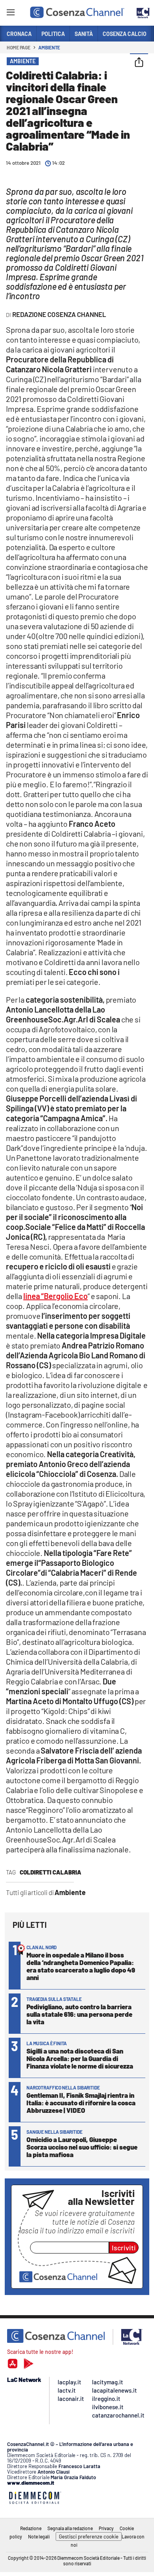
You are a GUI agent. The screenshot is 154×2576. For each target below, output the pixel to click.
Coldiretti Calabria (51, 1872)
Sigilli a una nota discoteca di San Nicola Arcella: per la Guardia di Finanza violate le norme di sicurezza (80, 2058)
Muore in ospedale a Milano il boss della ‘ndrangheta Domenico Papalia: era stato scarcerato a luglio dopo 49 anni (81, 1966)
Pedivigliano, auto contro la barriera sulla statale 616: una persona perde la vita (79, 2014)
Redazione (31, 2528)
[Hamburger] (10, 14)
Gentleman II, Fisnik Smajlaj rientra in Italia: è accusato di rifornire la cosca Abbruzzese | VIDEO (81, 2103)
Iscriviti (124, 2248)
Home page (19, 47)
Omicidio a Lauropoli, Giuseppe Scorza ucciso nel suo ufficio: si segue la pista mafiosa (82, 2147)
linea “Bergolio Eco (55, 1296)
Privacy (106, 2528)
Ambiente (49, 47)
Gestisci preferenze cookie (89, 2536)
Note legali (39, 2536)
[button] (139, 63)
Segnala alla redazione (70, 2528)
